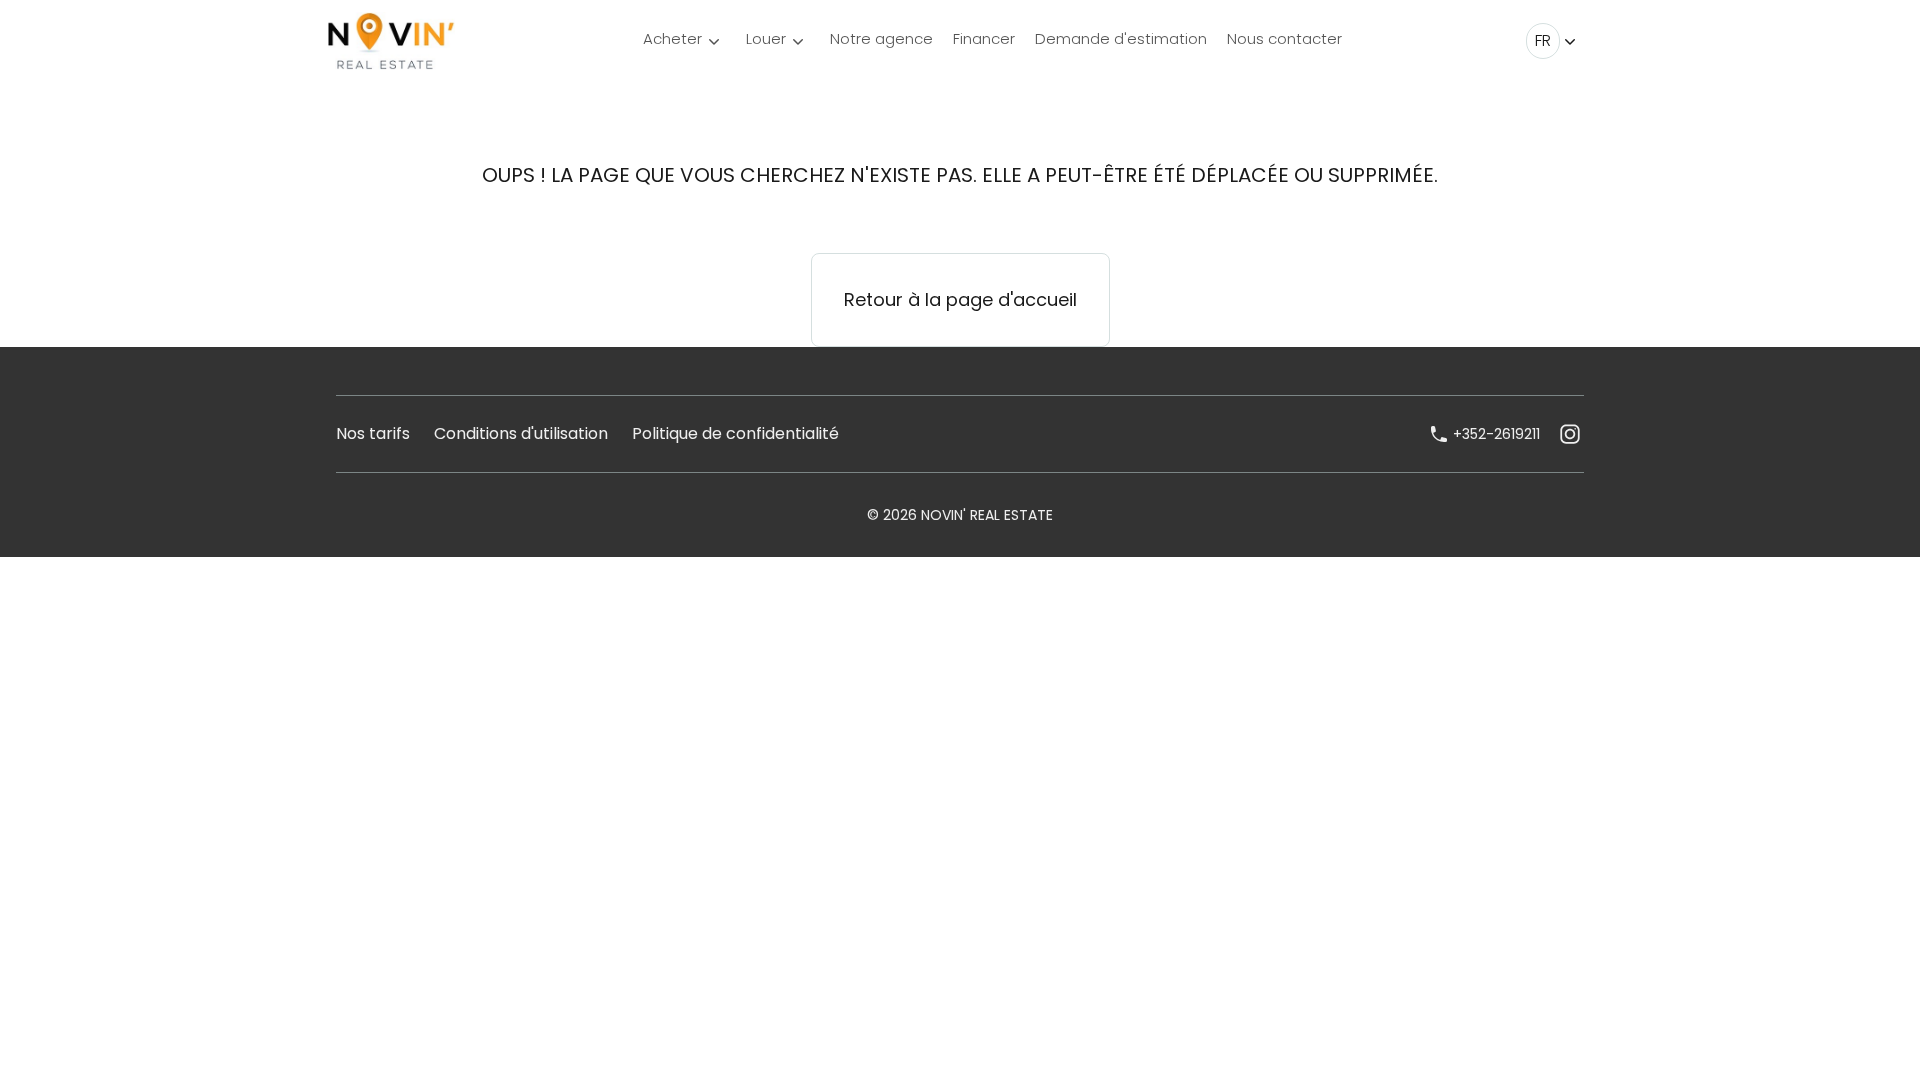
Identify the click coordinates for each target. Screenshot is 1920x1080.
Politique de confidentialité (735, 433)
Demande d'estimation (1121, 38)
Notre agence (881, 38)
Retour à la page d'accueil (960, 299)
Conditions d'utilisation (521, 433)
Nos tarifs (373, 433)
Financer (984, 38)
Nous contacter (1284, 38)
